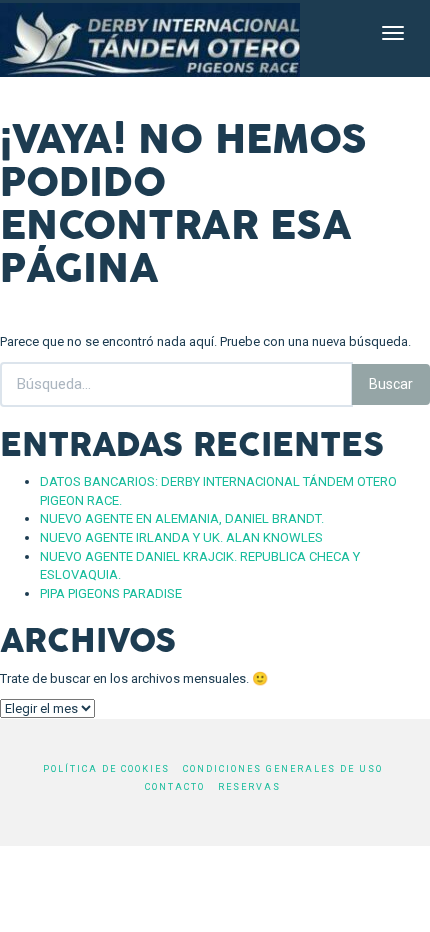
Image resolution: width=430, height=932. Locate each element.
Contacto (175, 787)
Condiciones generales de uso (283, 769)
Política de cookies (106, 769)
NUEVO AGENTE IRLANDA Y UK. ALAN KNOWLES (181, 537)
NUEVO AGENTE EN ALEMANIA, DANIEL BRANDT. (182, 518)
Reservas (249, 787)
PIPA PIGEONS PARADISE (111, 593)
